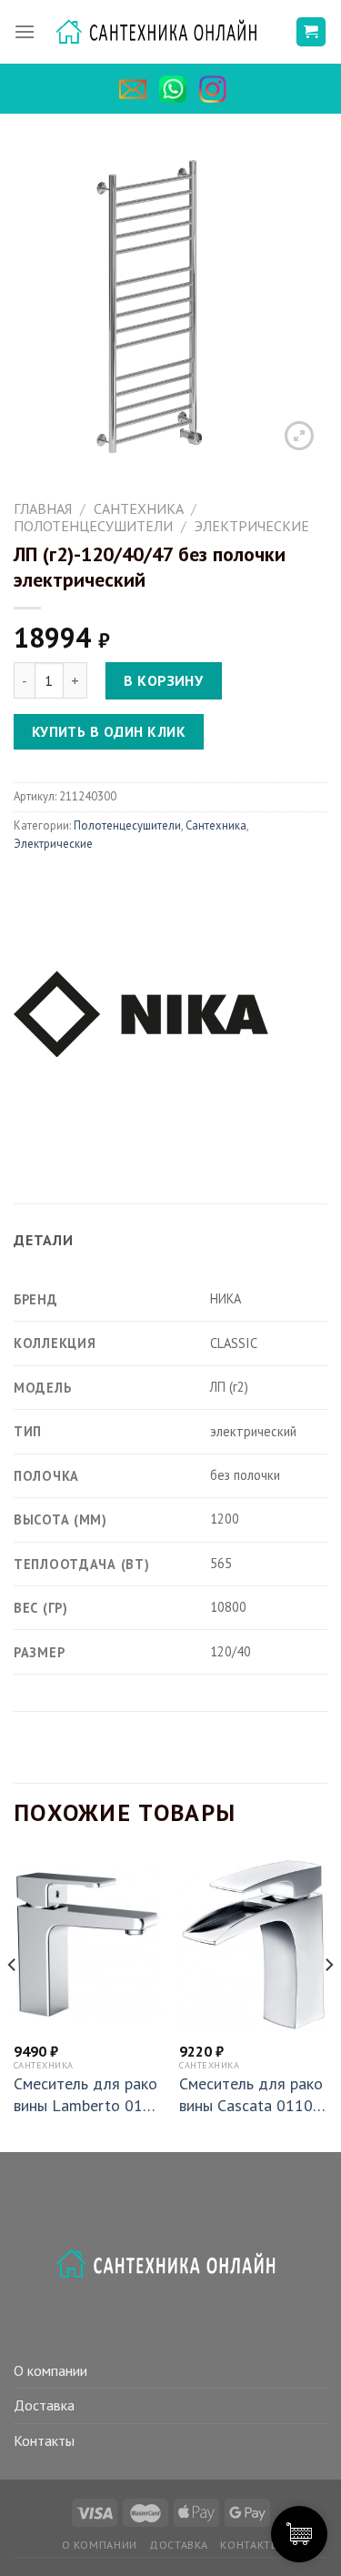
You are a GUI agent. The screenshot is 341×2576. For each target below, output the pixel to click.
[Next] (328, 2001)
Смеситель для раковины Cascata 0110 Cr (253, 2094)
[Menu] (25, 32)
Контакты (44, 2440)
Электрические (252, 526)
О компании (50, 2370)
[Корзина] (311, 32)
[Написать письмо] (137, 89)
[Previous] (13, 2001)
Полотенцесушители (93, 526)
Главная (43, 508)
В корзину (163, 680)
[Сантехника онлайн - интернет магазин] (165, 32)
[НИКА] (141, 1011)
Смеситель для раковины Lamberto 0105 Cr (87, 2094)
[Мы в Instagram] (217, 89)
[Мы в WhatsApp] (177, 89)
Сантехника (139, 508)
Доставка (44, 2405)
